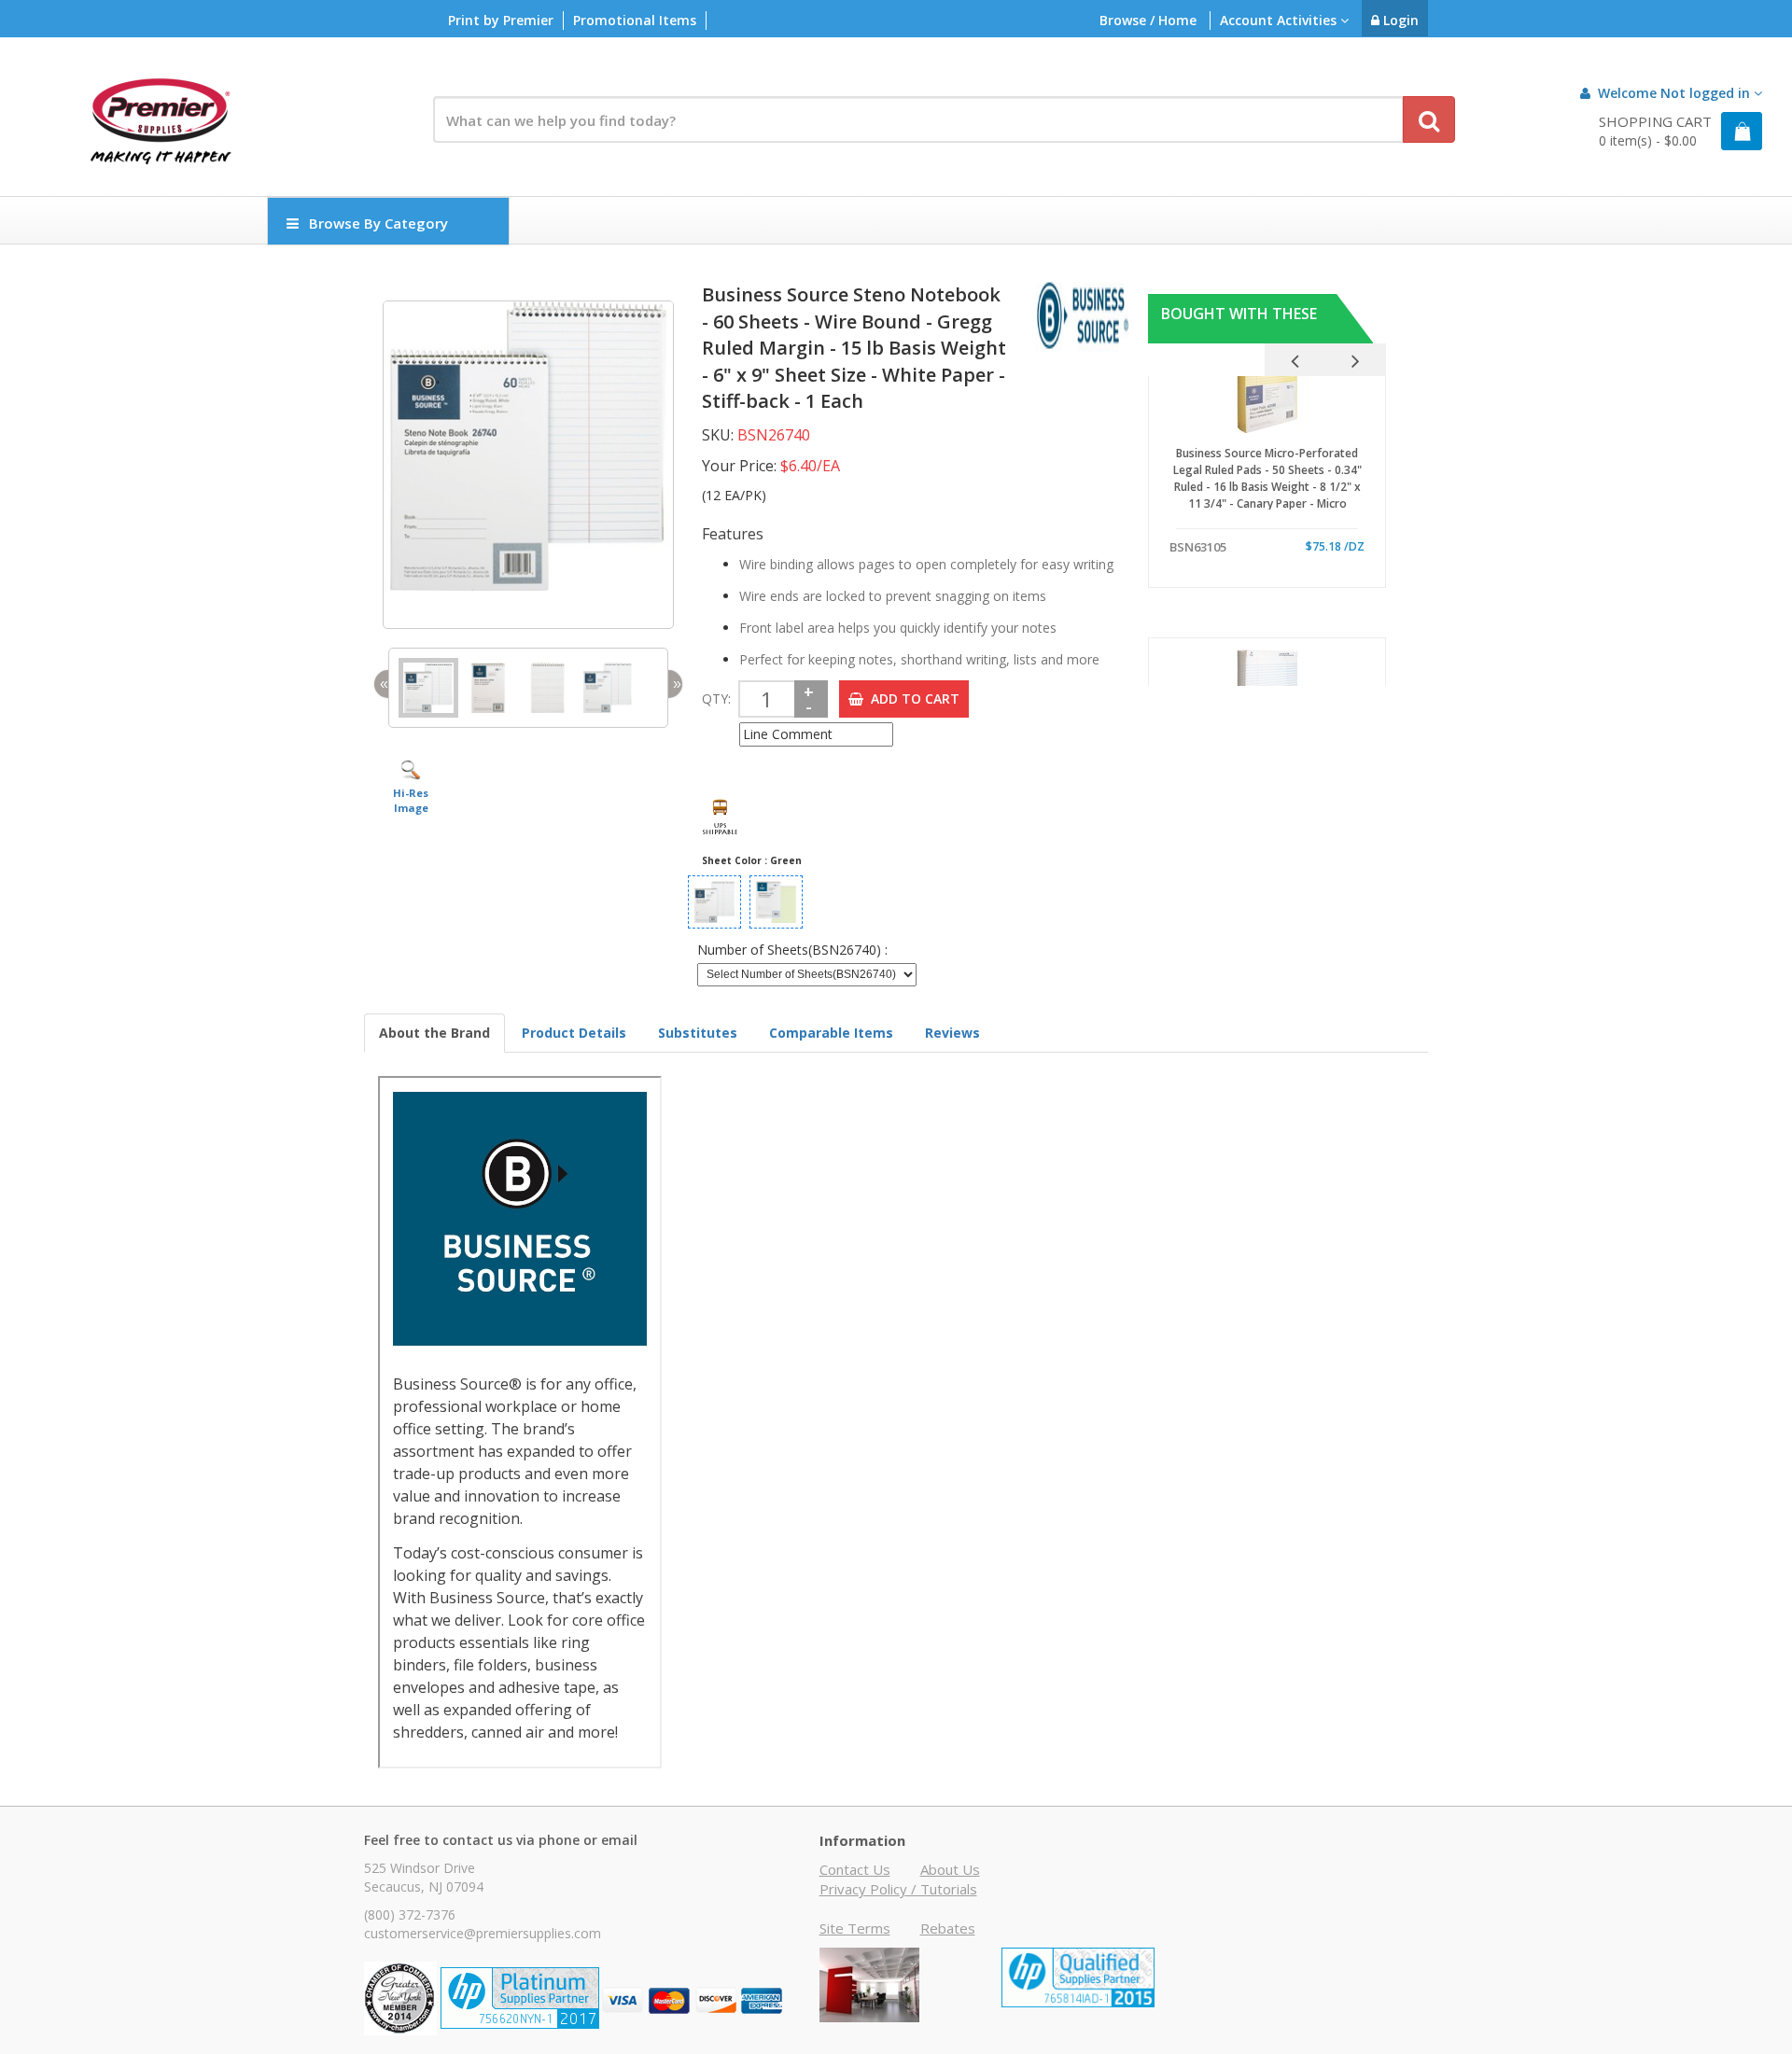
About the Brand (434, 1033)
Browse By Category (378, 223)
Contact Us (855, 1869)
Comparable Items (831, 1033)
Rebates (948, 1928)
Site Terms (855, 1928)
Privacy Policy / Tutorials (898, 1889)
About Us (950, 1869)
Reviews (952, 1033)
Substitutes (698, 1033)
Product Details (574, 1033)
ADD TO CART (911, 699)
